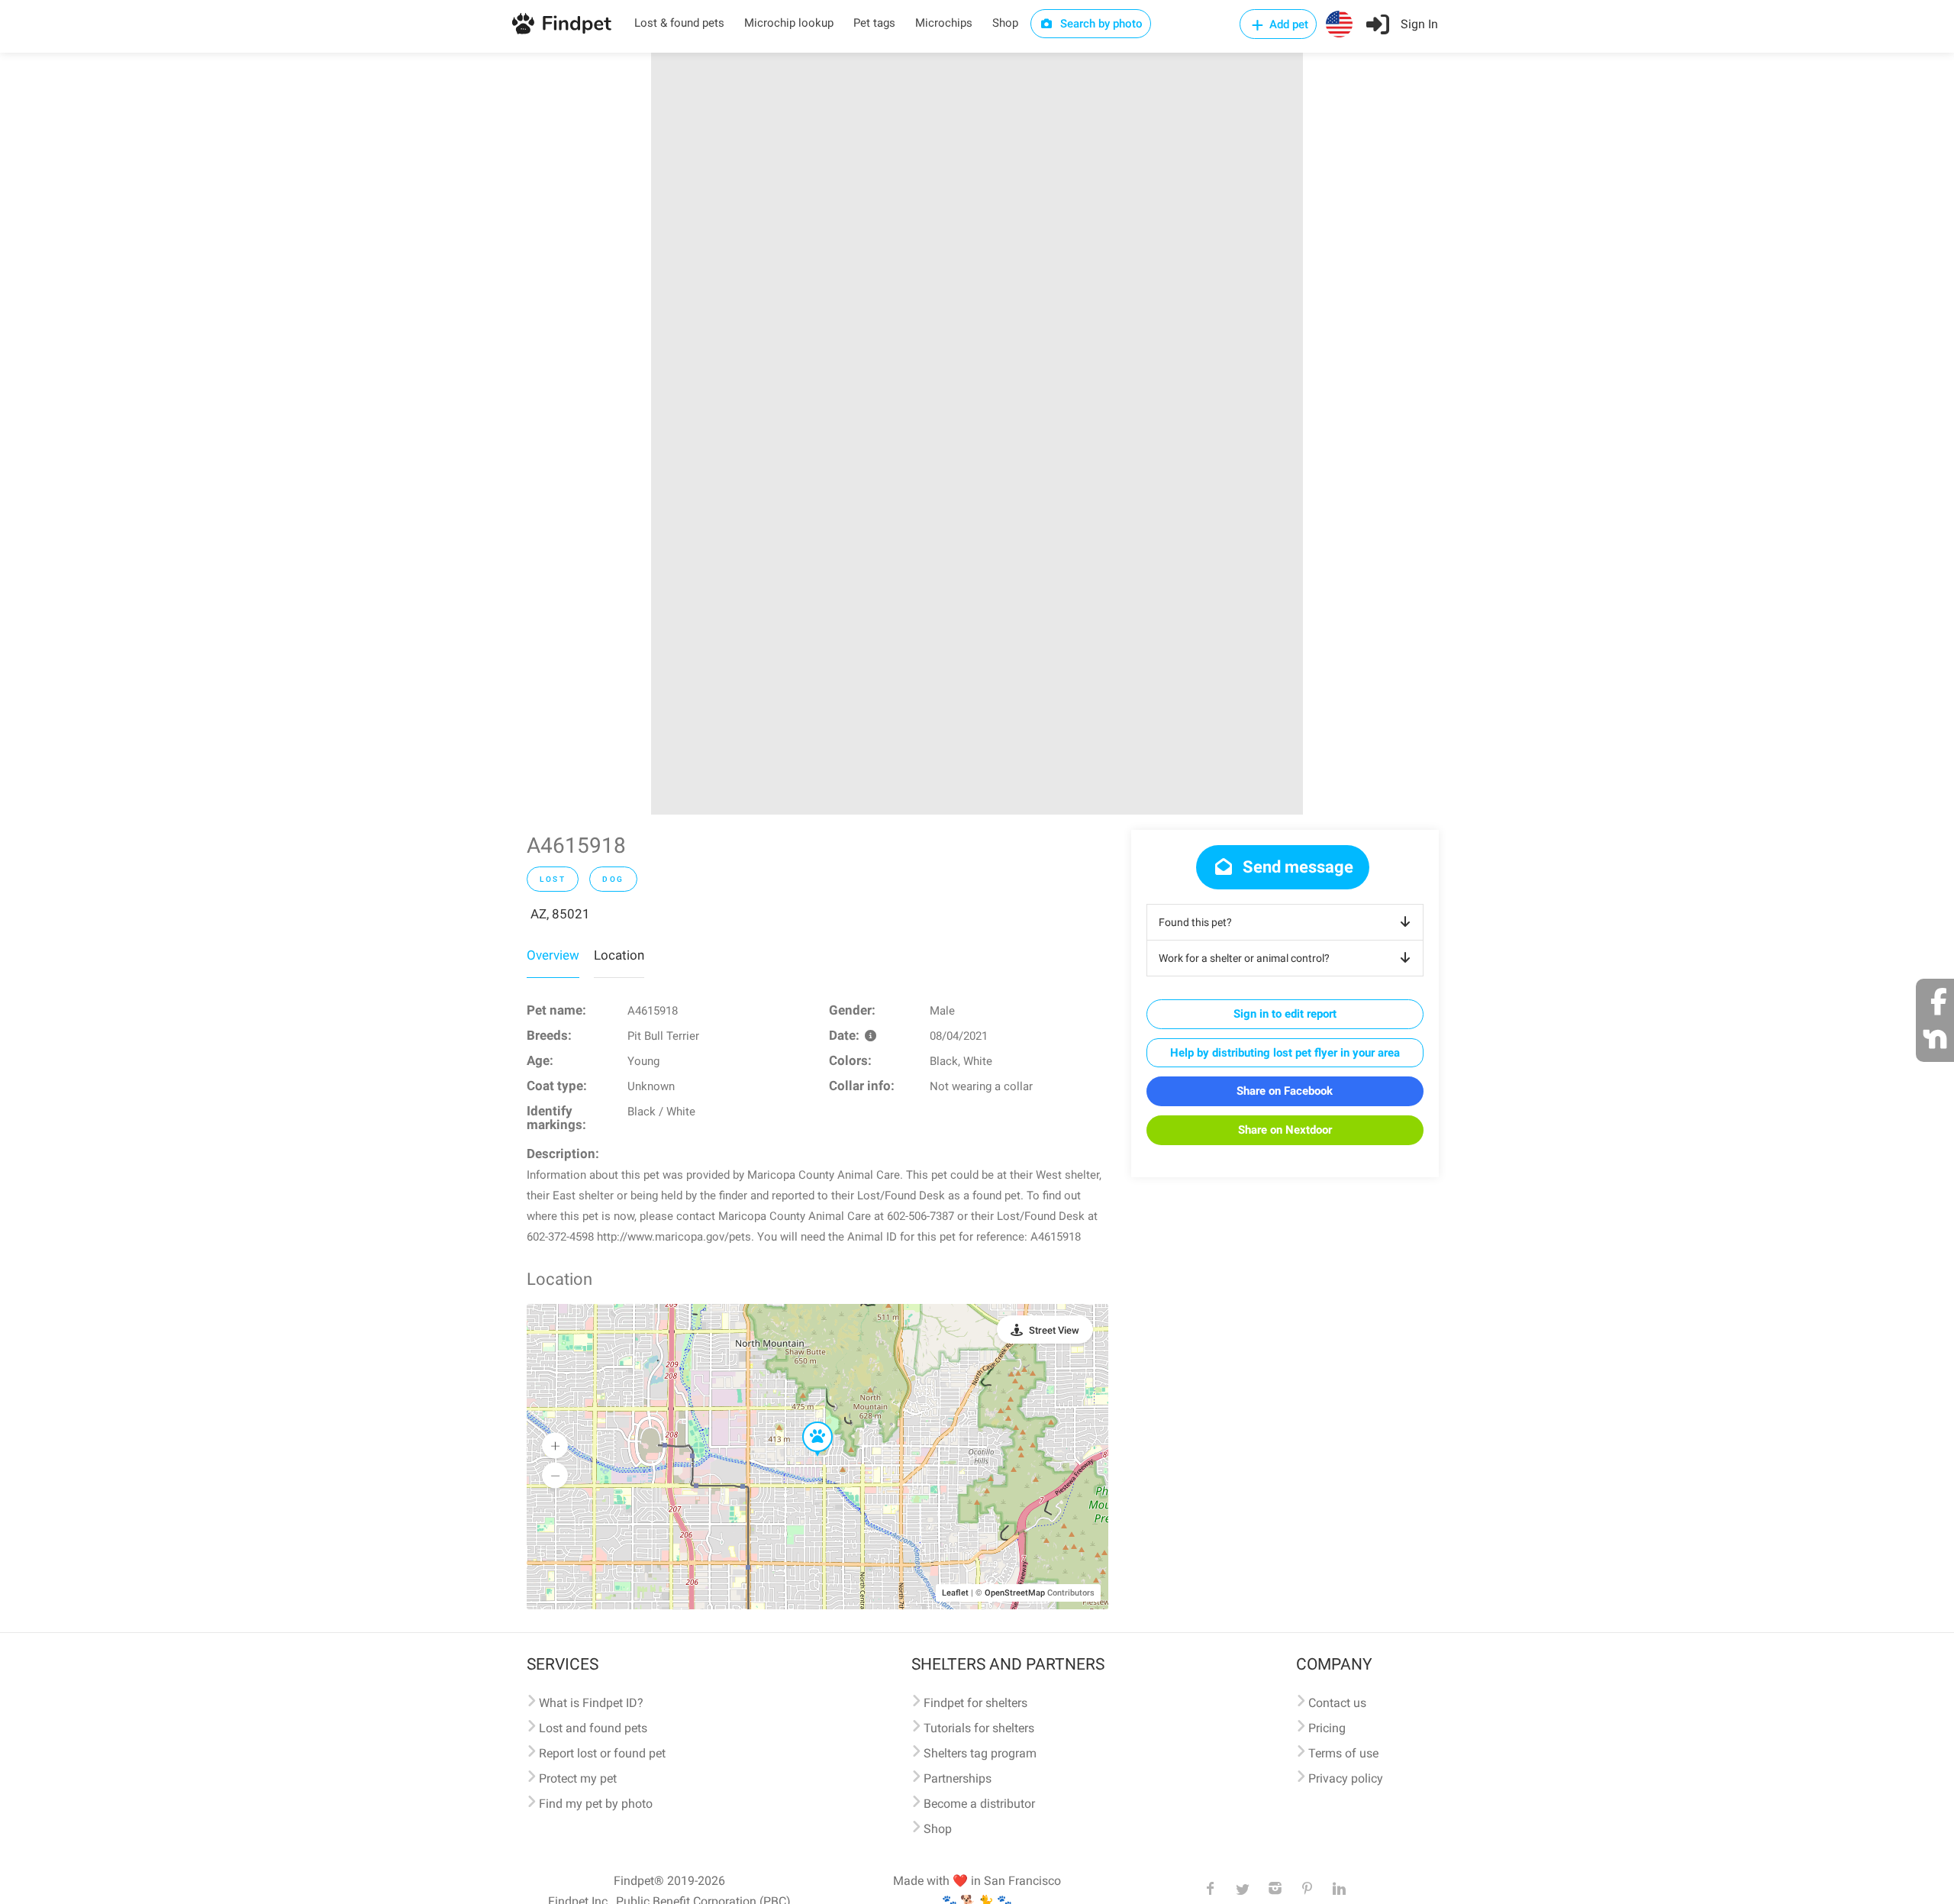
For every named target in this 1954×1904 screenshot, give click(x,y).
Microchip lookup (789, 23)
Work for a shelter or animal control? (1244, 958)
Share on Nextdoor (1285, 1130)
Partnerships (958, 1778)
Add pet (1287, 24)
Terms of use (1343, 1753)
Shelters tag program (980, 1753)
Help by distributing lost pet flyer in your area (1285, 1053)
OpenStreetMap (1015, 1593)
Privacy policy (1346, 1778)
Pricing (1327, 1728)
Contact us (1337, 1703)
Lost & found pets (679, 23)
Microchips (944, 23)
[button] (807, 1422)
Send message (1296, 867)
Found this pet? (1195, 922)
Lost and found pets (593, 1728)
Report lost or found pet (602, 1753)
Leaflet (955, 1593)
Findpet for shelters (975, 1703)
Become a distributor (979, 1804)
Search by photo (1100, 24)
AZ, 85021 (560, 914)
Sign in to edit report (1285, 1014)
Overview (553, 955)
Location (619, 955)
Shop (1005, 23)
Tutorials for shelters (979, 1728)
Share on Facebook (1285, 1091)
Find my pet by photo (596, 1804)
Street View (1054, 1330)
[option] (977, 434)
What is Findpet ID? (591, 1703)
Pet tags (874, 23)
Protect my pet (578, 1778)
